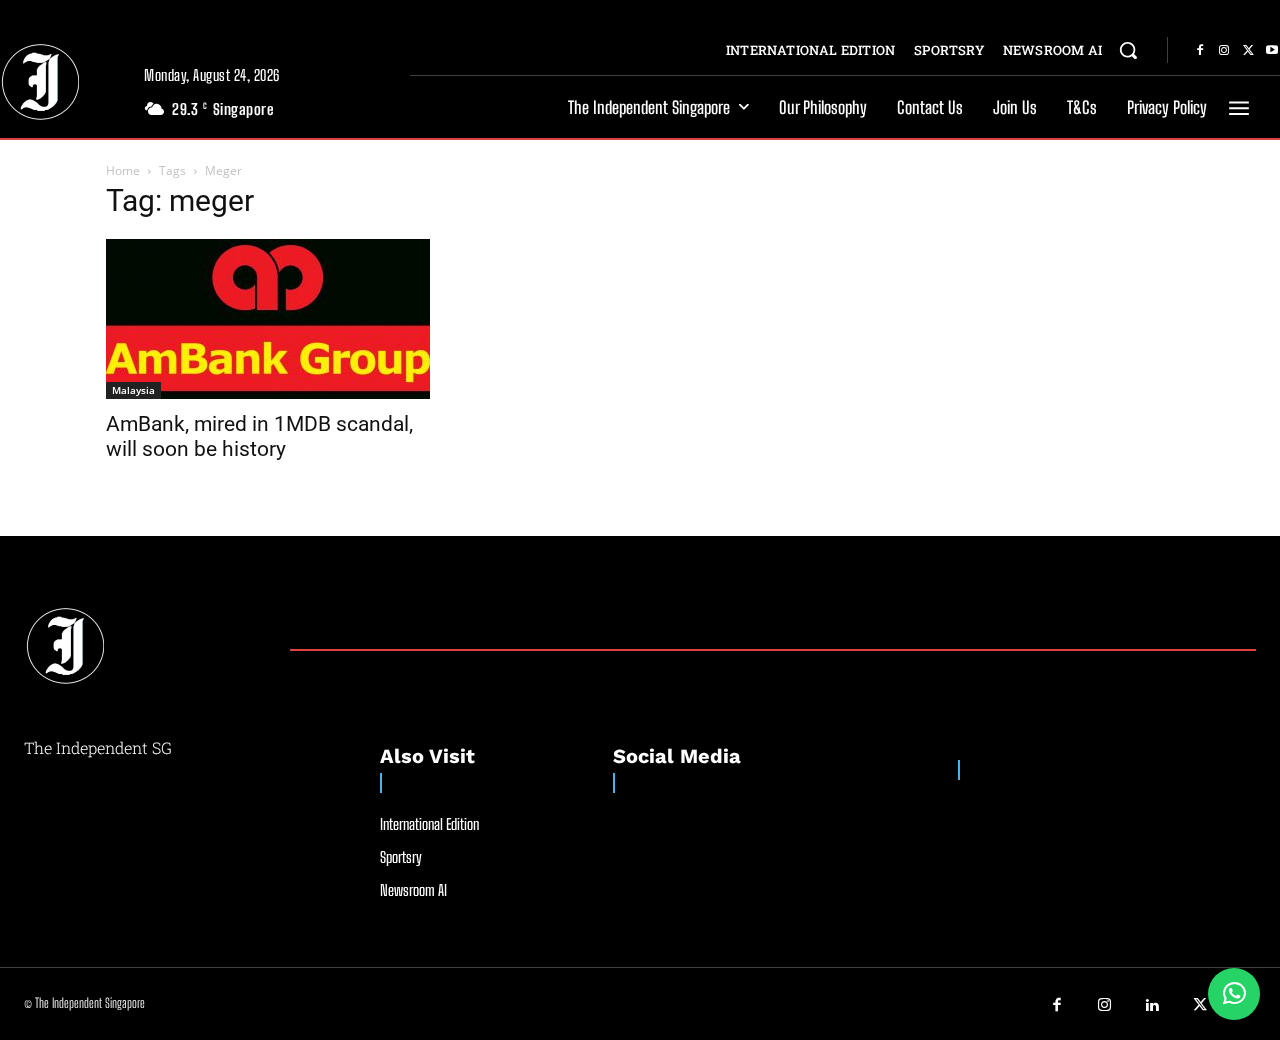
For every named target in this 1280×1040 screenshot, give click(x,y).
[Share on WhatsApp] (1234, 994)
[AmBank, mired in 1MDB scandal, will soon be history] (268, 319)
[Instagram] (1224, 51)
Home (123, 170)
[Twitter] (1248, 51)
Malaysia (133, 390)
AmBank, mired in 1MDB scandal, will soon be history (259, 436)
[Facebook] (1200, 51)
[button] (1128, 50)
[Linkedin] (1153, 1006)
